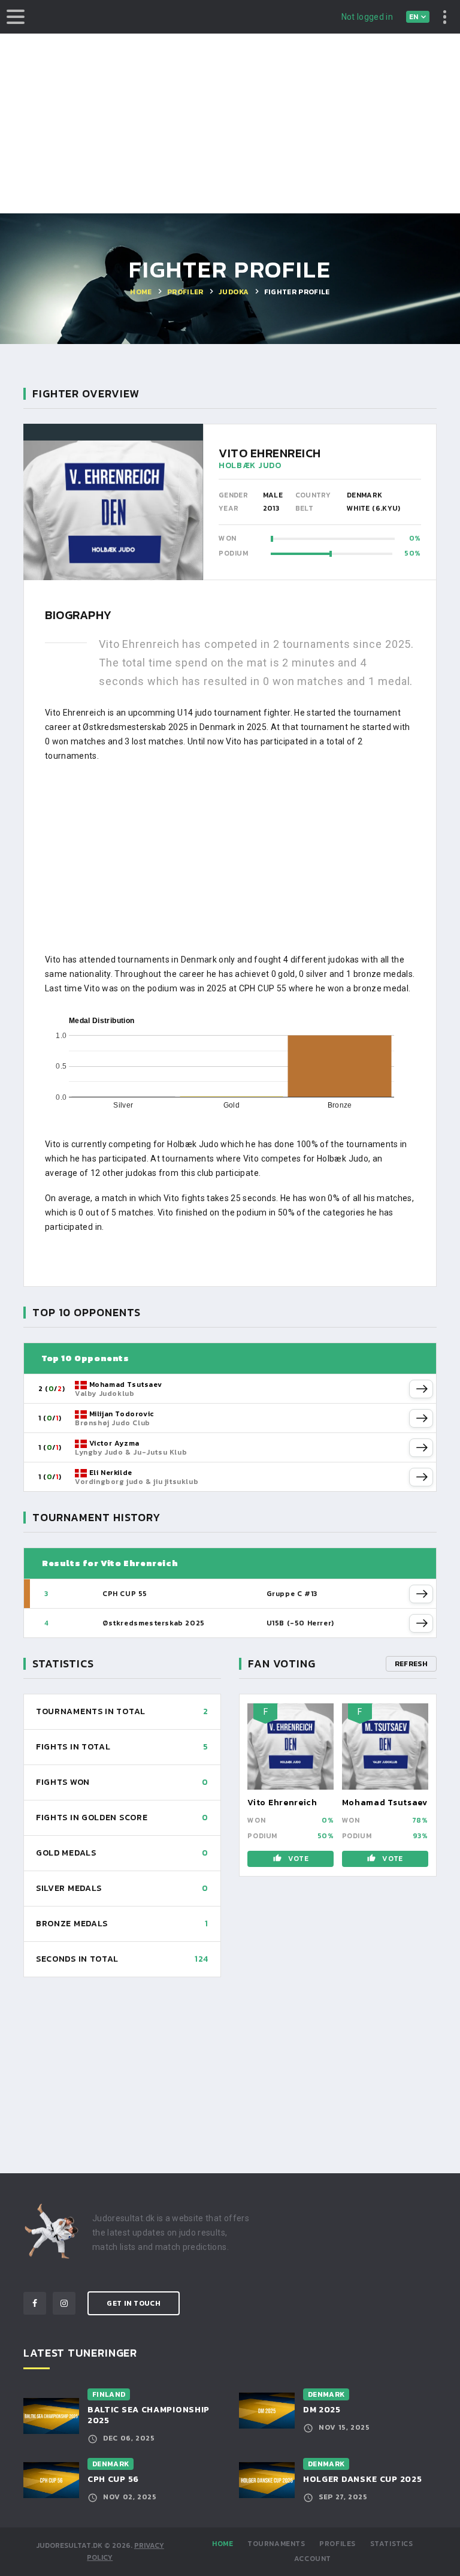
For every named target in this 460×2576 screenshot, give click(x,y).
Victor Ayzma (114, 1443)
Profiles (338, 2544)
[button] (421, 1389)
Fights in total (73, 1747)
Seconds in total (77, 1959)
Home (223, 2544)
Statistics (392, 2544)
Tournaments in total (91, 1711)
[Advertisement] (230, 123)
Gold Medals (66, 1853)
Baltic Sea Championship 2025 (149, 2415)
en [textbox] (414, 17)
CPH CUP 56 (113, 2479)
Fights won (63, 1782)
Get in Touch (134, 2303)
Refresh (411, 1664)
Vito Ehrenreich (282, 1803)
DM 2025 (322, 2410)
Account (313, 2559)
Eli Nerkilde (111, 1473)
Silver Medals (69, 1888)
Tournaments (276, 2544)
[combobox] (418, 17)
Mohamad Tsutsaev (126, 1384)
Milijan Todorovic (122, 1414)
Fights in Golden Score (92, 1818)
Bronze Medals (72, 1924)
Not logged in (367, 17)
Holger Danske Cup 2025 (362, 2479)
